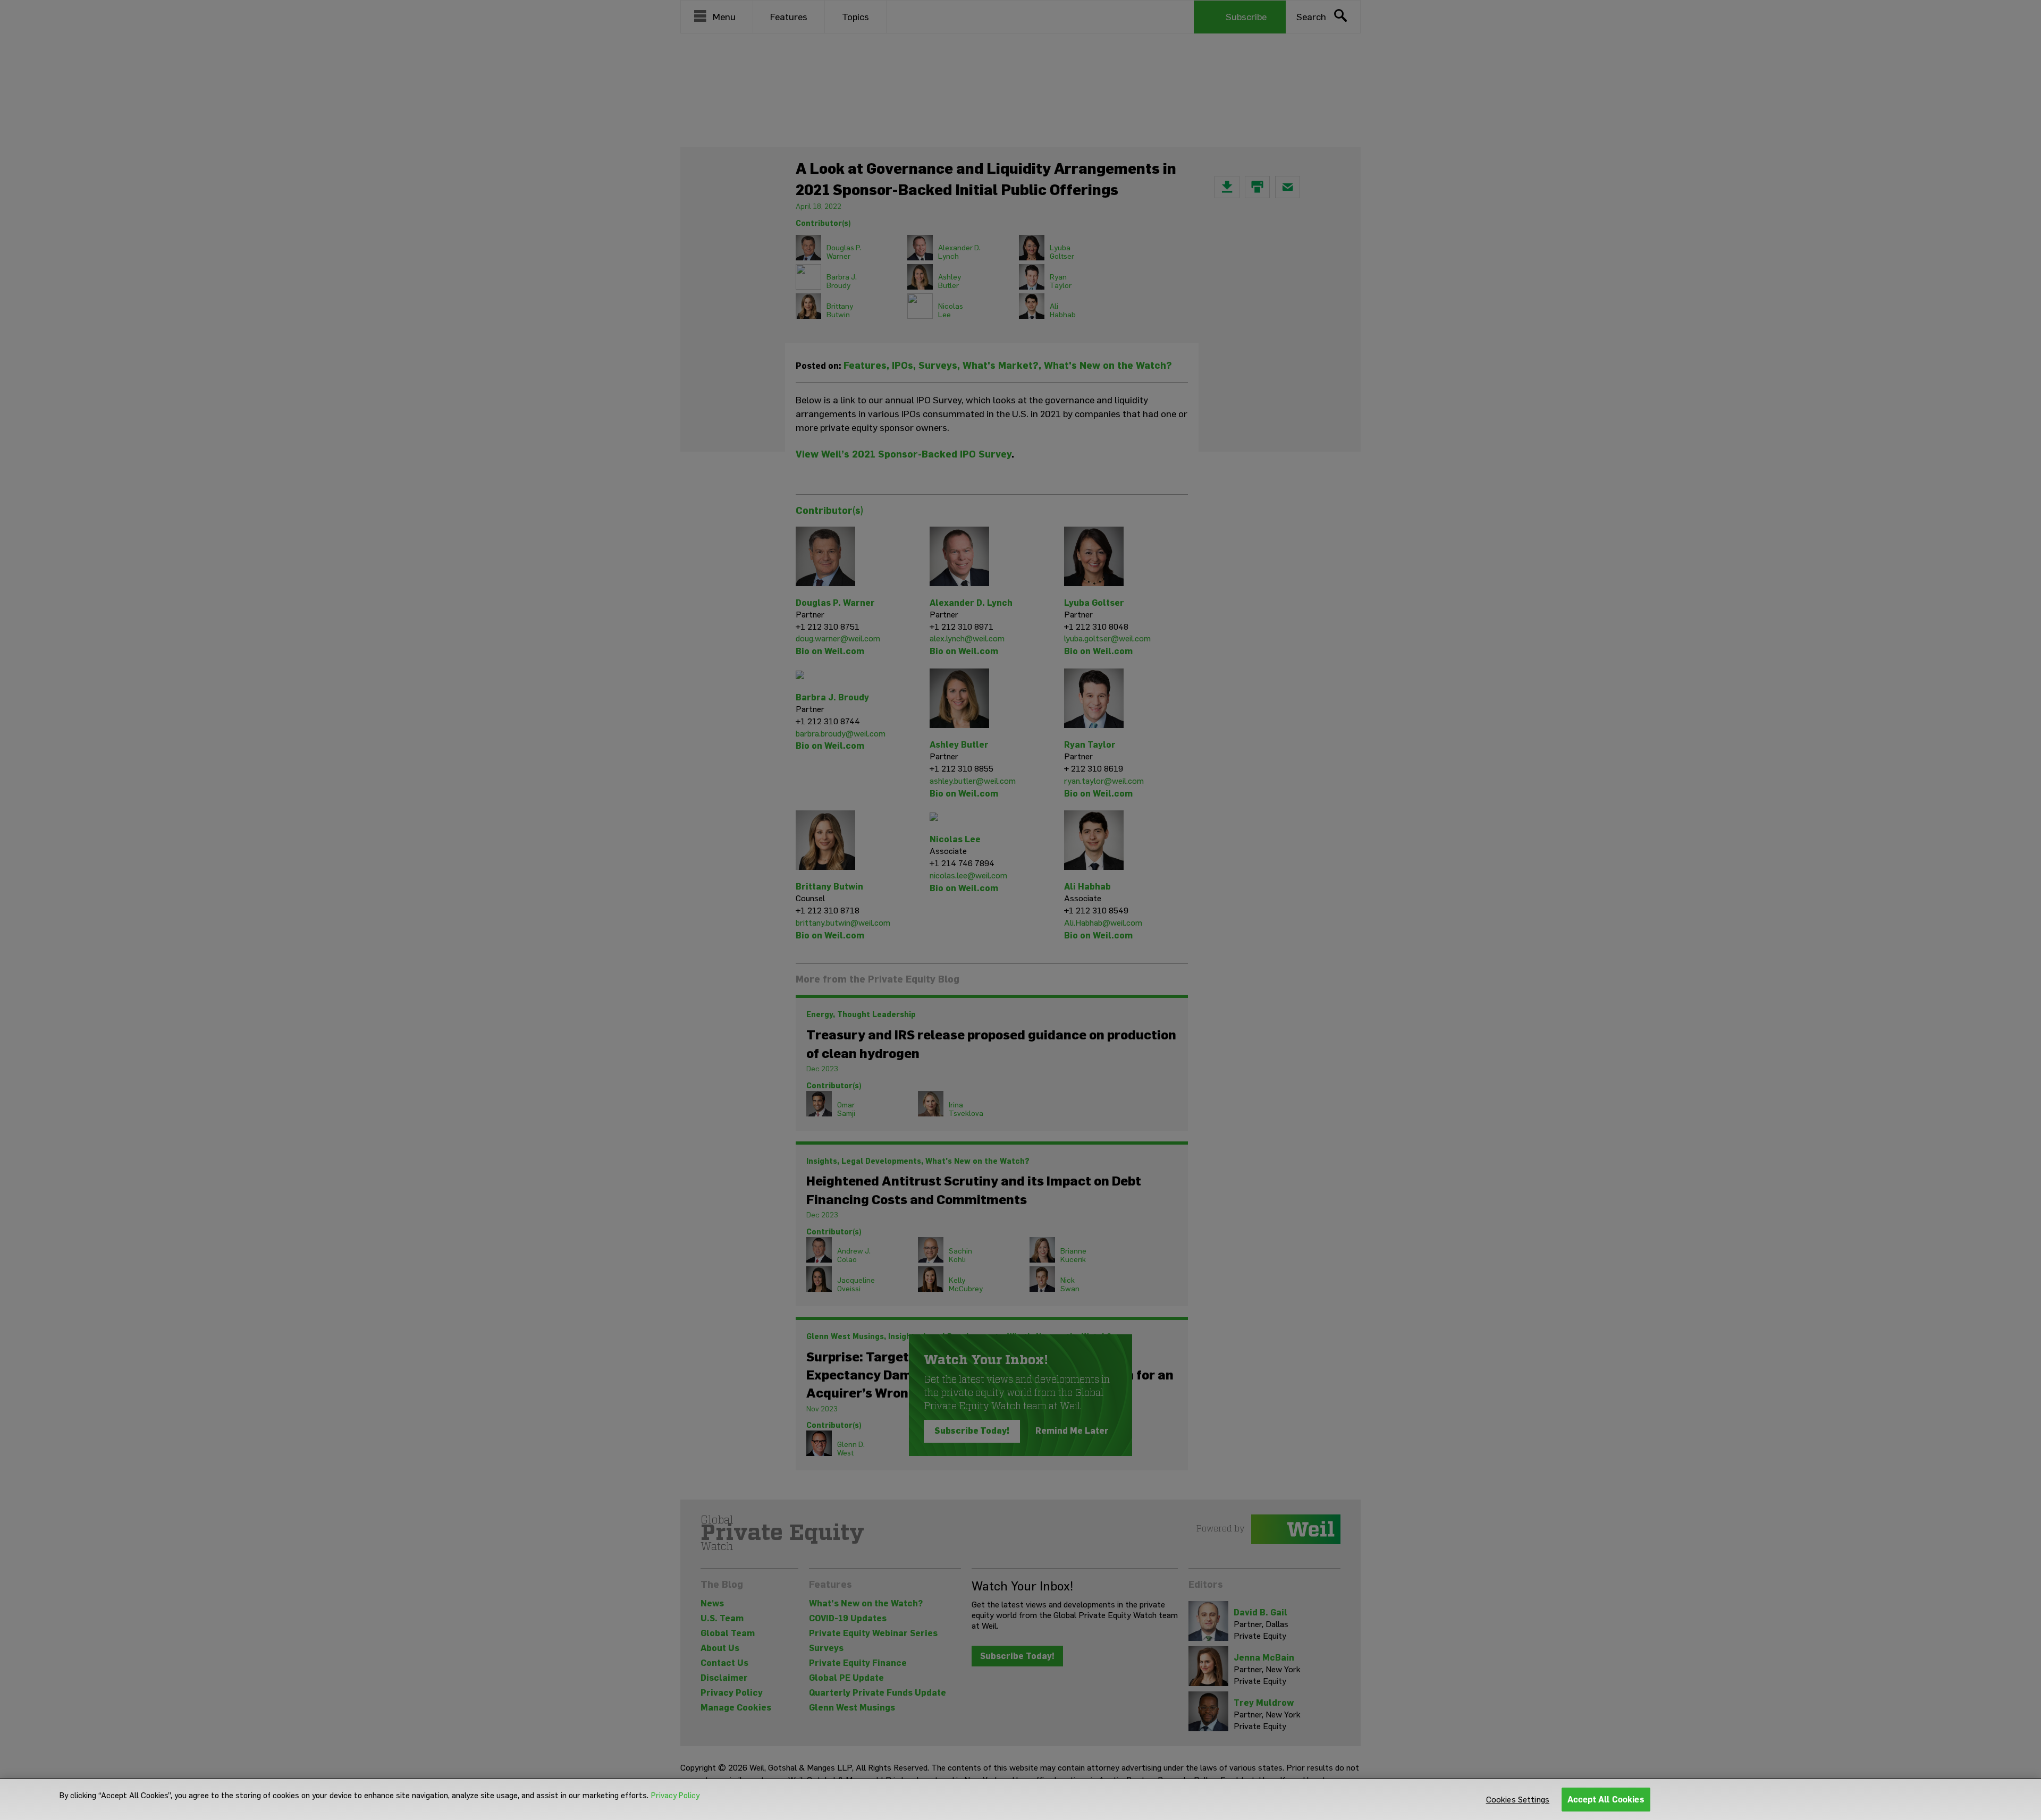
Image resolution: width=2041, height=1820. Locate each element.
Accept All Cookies (1606, 1800)
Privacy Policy (675, 1796)
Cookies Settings (1518, 1800)
